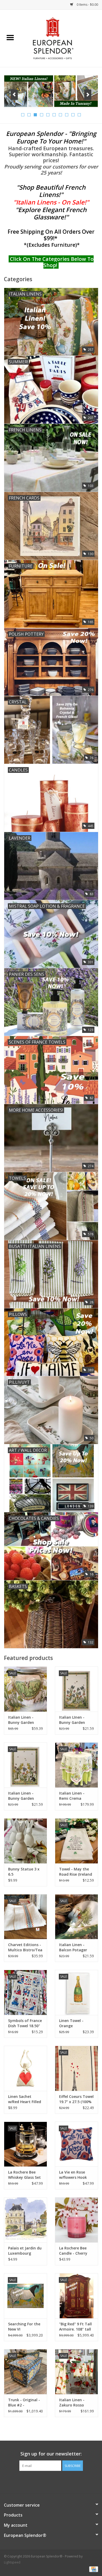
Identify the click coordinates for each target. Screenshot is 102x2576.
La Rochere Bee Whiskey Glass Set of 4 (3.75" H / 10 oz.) (24, 2175)
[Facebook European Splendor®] (42, 2482)
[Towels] (51, 91)
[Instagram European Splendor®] (60, 2482)
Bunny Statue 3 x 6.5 (24, 1872)
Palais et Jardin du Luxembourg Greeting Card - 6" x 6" (25, 2251)
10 (79, 115)
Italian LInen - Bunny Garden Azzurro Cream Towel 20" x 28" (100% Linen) (73, 1720)
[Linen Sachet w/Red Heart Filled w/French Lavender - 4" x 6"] (25, 2068)
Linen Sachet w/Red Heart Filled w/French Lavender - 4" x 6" (25, 2099)
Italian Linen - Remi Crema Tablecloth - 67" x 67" (75, 1796)
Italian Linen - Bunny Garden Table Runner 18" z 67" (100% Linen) (25, 1720)
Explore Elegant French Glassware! (52, 213)
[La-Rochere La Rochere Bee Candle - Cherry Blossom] (76, 2220)
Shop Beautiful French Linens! (52, 191)
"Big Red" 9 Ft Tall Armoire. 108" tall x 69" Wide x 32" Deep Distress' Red (76, 2327)
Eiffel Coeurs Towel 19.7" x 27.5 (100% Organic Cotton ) (76, 2099)
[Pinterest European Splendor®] (51, 2482)
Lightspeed (12, 2562)
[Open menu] (10, 37)
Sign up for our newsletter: (51, 2454)
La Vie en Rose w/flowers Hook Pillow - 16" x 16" (74, 2175)
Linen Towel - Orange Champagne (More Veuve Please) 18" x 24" (76, 2023)
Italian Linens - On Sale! (51, 202)
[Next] (88, 95)
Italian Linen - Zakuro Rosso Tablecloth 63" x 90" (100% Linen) (74, 2403)
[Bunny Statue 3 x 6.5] (25, 1841)
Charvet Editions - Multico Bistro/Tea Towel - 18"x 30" (25, 1947)
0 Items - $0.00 (87, 5)
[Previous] (14, 95)
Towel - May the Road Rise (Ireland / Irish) (76, 1872)
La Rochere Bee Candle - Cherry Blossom (73, 2251)
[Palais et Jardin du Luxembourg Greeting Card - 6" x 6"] (25, 2220)
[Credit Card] (93, 2569)
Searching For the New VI (24, 2327)
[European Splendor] (61, 38)
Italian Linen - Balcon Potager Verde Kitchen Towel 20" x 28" (73, 1947)
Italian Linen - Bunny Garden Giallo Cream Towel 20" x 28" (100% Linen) (22, 1796)
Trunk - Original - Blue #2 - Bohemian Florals (24, 2403)
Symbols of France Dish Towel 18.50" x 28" (25, 2023)
